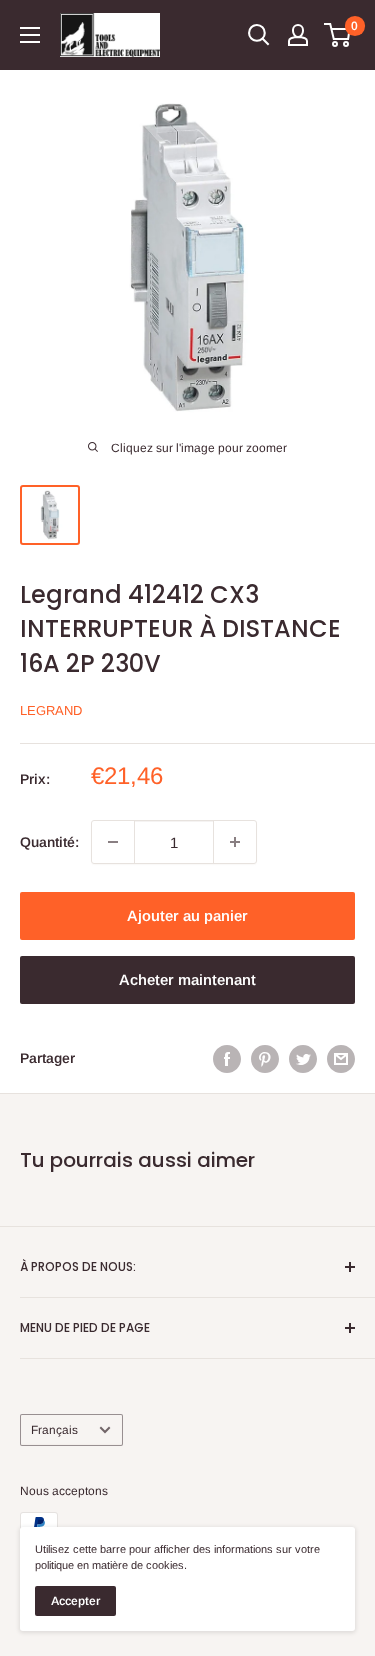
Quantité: (49, 842)
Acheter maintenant (187, 979)
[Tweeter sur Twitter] (303, 1058)
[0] (338, 35)
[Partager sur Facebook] (227, 1058)
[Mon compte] (298, 35)
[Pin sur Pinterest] (265, 1058)
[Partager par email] (341, 1058)
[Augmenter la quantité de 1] (235, 842)
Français (54, 1430)
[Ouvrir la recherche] (259, 35)
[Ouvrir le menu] (30, 35)
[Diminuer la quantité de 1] (113, 842)
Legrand (51, 710)
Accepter (75, 1601)
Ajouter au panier (187, 915)
